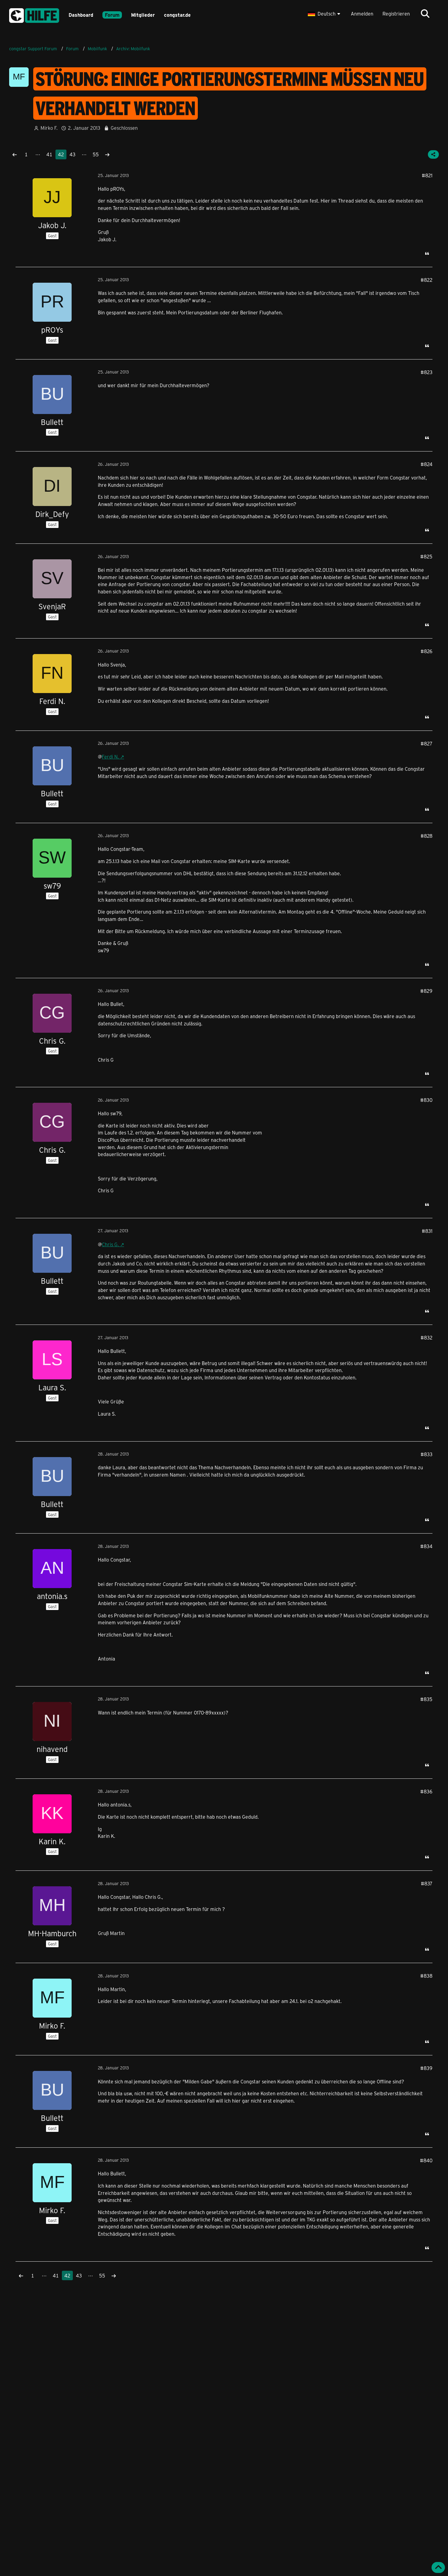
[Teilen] (433, 154)
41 (49, 154)
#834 (426, 1546)
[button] (325, 14)
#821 (427, 175)
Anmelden (362, 14)
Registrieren (396, 14)
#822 (427, 280)
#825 (426, 556)
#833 (427, 1454)
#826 (427, 651)
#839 (426, 2068)
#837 (427, 1883)
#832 (427, 1338)
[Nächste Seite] (107, 154)
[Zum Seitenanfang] (438, 2567)
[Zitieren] (427, 253)
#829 (426, 991)
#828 (427, 836)
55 (96, 154)
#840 (426, 2160)
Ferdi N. (110, 757)
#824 (427, 464)
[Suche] (425, 14)
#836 (426, 1791)
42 (61, 154)
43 (73, 154)
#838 (426, 1976)
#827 (427, 743)
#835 (426, 1699)
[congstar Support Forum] (34, 14)
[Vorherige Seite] (15, 154)
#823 (427, 372)
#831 (427, 1231)
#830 (426, 1100)
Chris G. (110, 1244)
